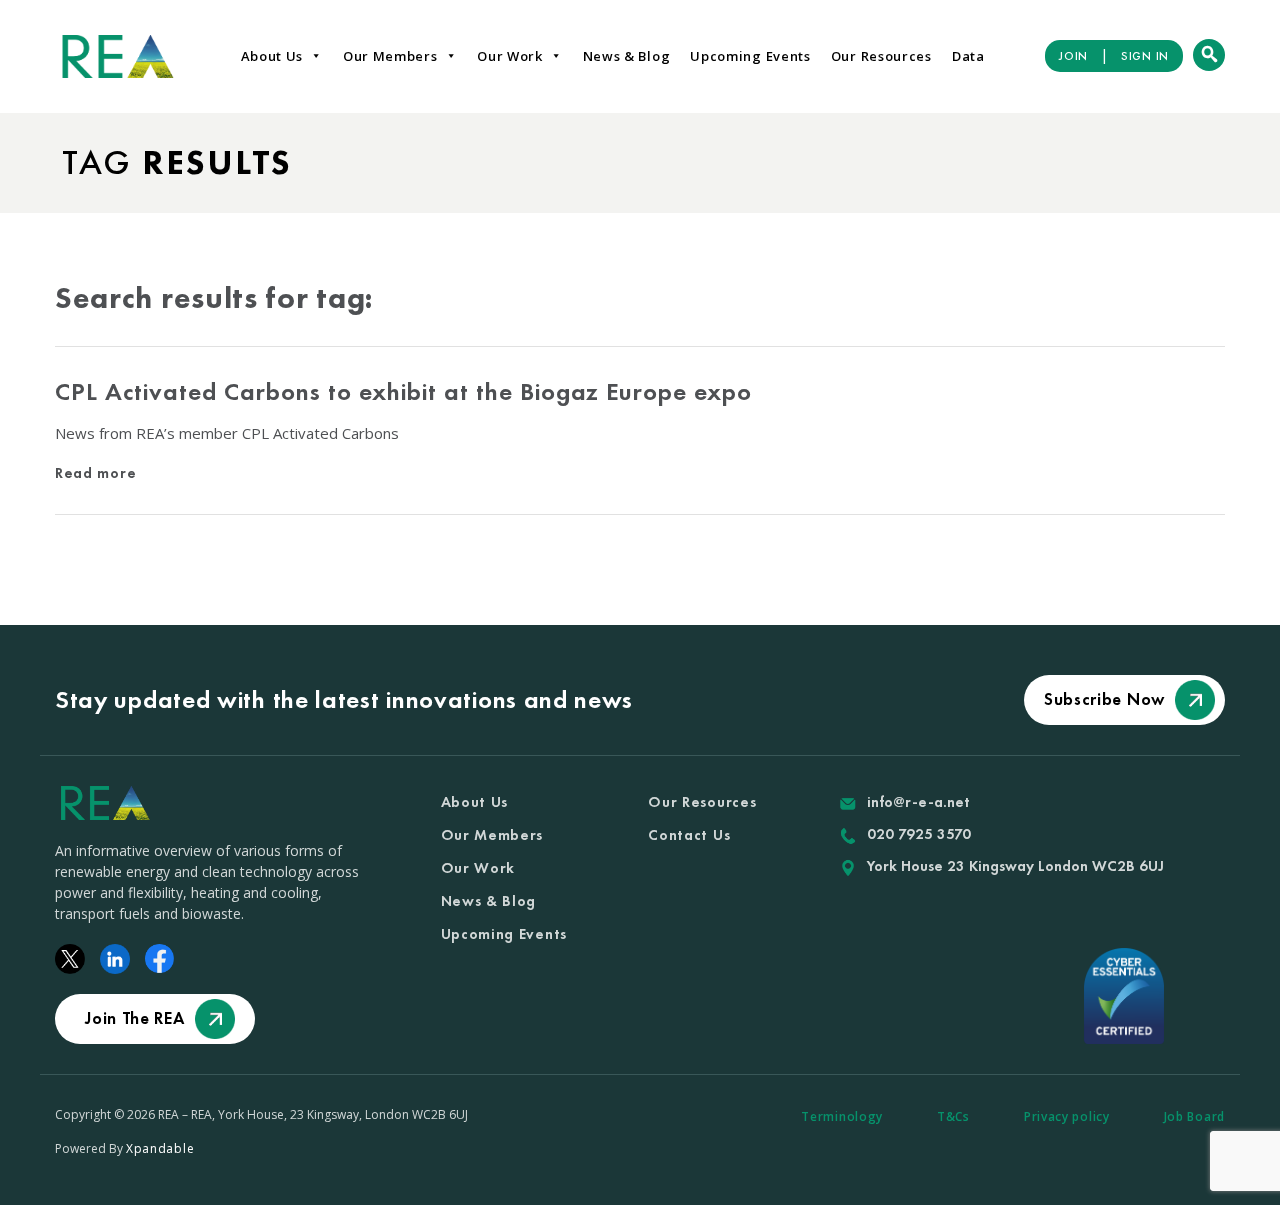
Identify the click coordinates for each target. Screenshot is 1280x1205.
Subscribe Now (1104, 699)
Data (968, 56)
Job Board (1194, 1116)
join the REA (134, 1018)
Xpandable (160, 1148)
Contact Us (689, 835)
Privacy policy (1067, 1116)
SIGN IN (1145, 56)
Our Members (390, 56)
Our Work (510, 56)
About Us (272, 56)
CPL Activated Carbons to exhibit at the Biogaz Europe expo (403, 391)
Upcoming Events (750, 56)
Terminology (842, 1116)
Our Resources (881, 56)
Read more (95, 473)
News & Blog (627, 56)
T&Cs (953, 1116)
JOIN (1073, 56)
